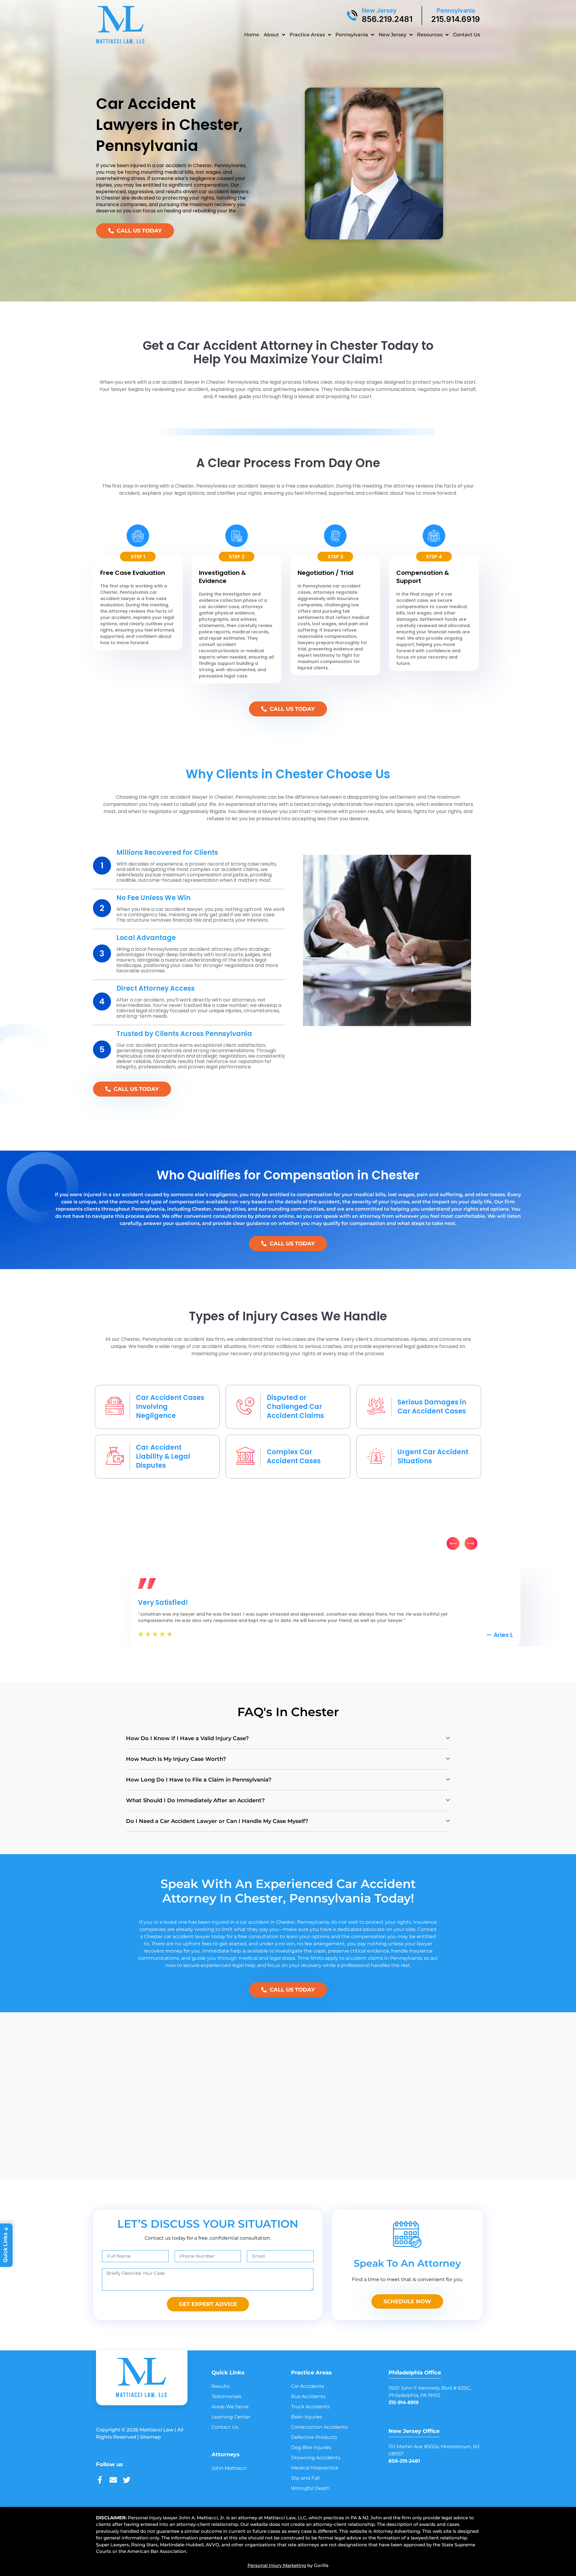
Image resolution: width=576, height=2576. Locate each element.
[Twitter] (127, 2480)
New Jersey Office (414, 2431)
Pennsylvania (456, 11)
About (271, 35)
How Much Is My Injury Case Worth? (176, 1759)
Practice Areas (307, 35)
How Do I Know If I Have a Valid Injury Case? (187, 1738)
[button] (453, 1543)
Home (252, 35)
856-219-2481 (404, 2461)
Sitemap (150, 2437)
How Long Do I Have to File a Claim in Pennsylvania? (199, 1780)
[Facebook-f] (100, 2480)
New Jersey (379, 11)
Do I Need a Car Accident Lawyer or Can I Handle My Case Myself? (217, 1821)
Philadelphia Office (415, 2373)
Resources (430, 35)
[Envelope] (113, 2480)
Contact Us (466, 35)
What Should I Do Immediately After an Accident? (195, 1800)
